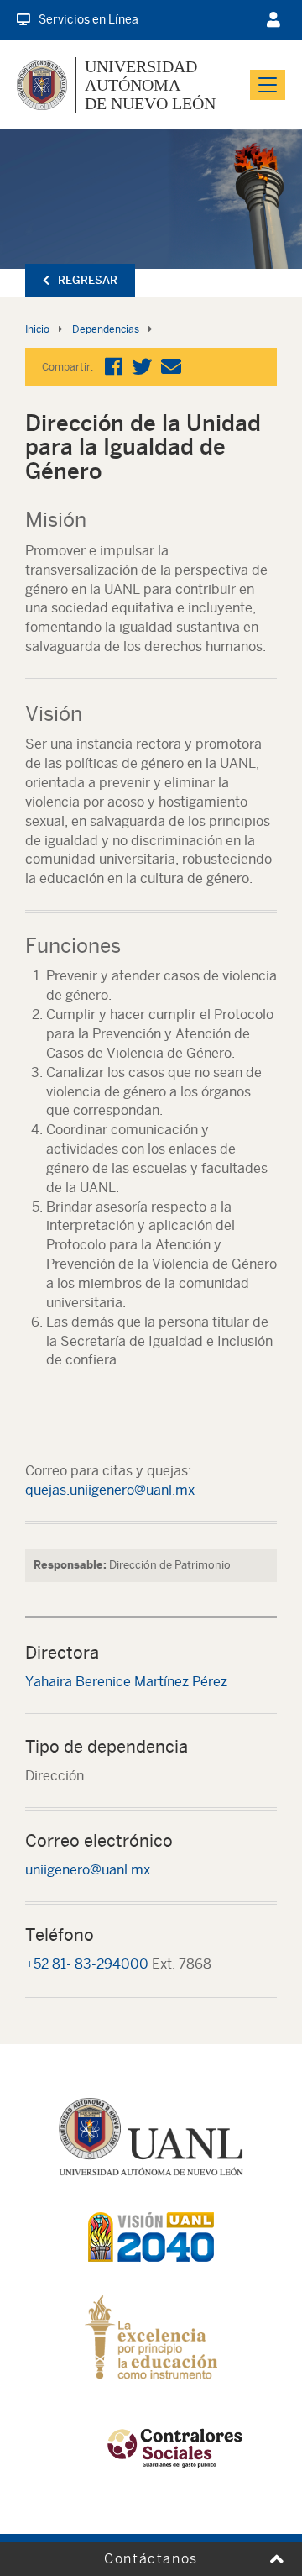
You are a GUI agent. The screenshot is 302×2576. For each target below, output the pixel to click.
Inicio (37, 329)
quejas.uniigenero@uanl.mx (110, 1490)
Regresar (88, 280)
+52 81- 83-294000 (87, 1964)
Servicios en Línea (89, 19)
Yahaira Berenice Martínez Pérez (126, 1682)
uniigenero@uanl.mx (88, 1870)
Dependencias (106, 329)
